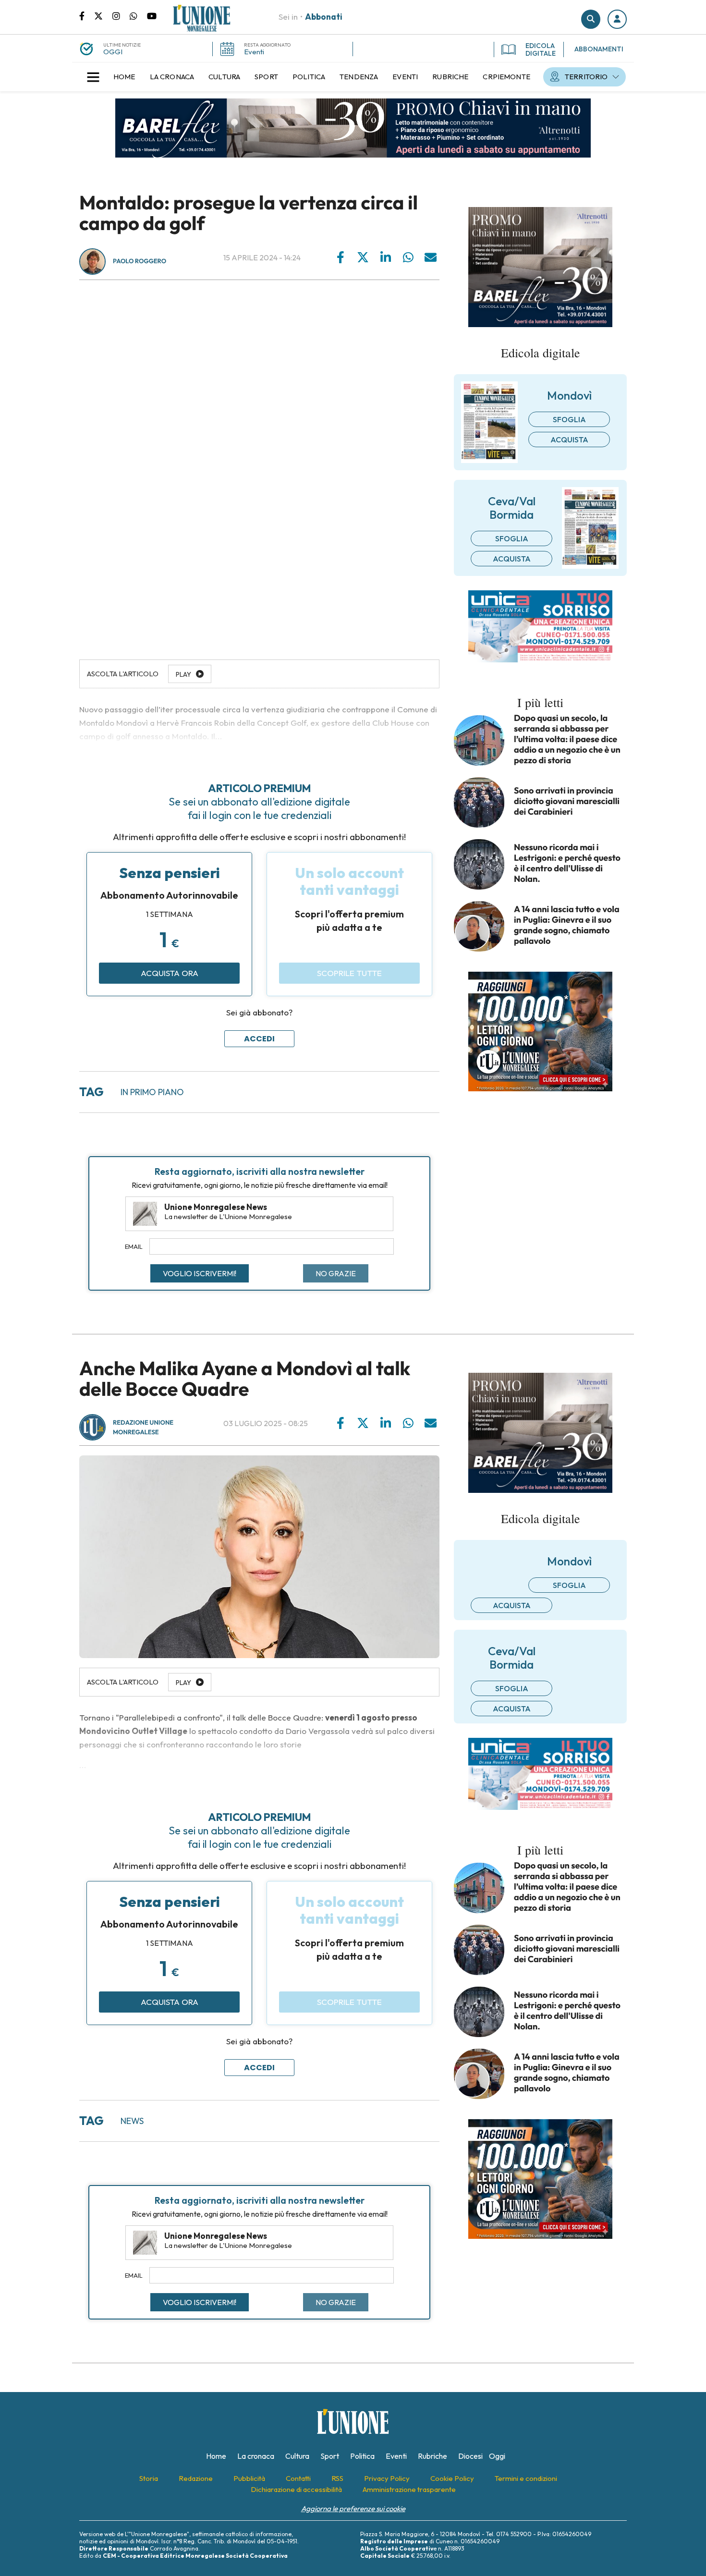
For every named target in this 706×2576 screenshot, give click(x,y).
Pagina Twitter (103, 15)
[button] (617, 19)
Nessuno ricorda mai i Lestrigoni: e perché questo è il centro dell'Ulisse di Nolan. (567, 863)
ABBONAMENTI (599, 49)
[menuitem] (124, 77)
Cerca (591, 19)
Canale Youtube (152, 15)
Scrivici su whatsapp (138, 15)
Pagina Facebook (87, 15)
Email (134, 1246)
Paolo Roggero (140, 261)
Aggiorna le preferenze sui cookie (353, 2509)
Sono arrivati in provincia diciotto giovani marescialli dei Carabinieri (567, 801)
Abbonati (324, 17)
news (132, 2121)
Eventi (254, 52)
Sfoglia (569, 419)
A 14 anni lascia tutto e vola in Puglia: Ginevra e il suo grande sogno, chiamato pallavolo (567, 925)
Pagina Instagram (121, 15)
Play (183, 1683)
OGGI (113, 52)
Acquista (569, 440)
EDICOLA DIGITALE (541, 49)
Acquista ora (170, 973)
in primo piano (152, 1092)
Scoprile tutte (349, 973)
